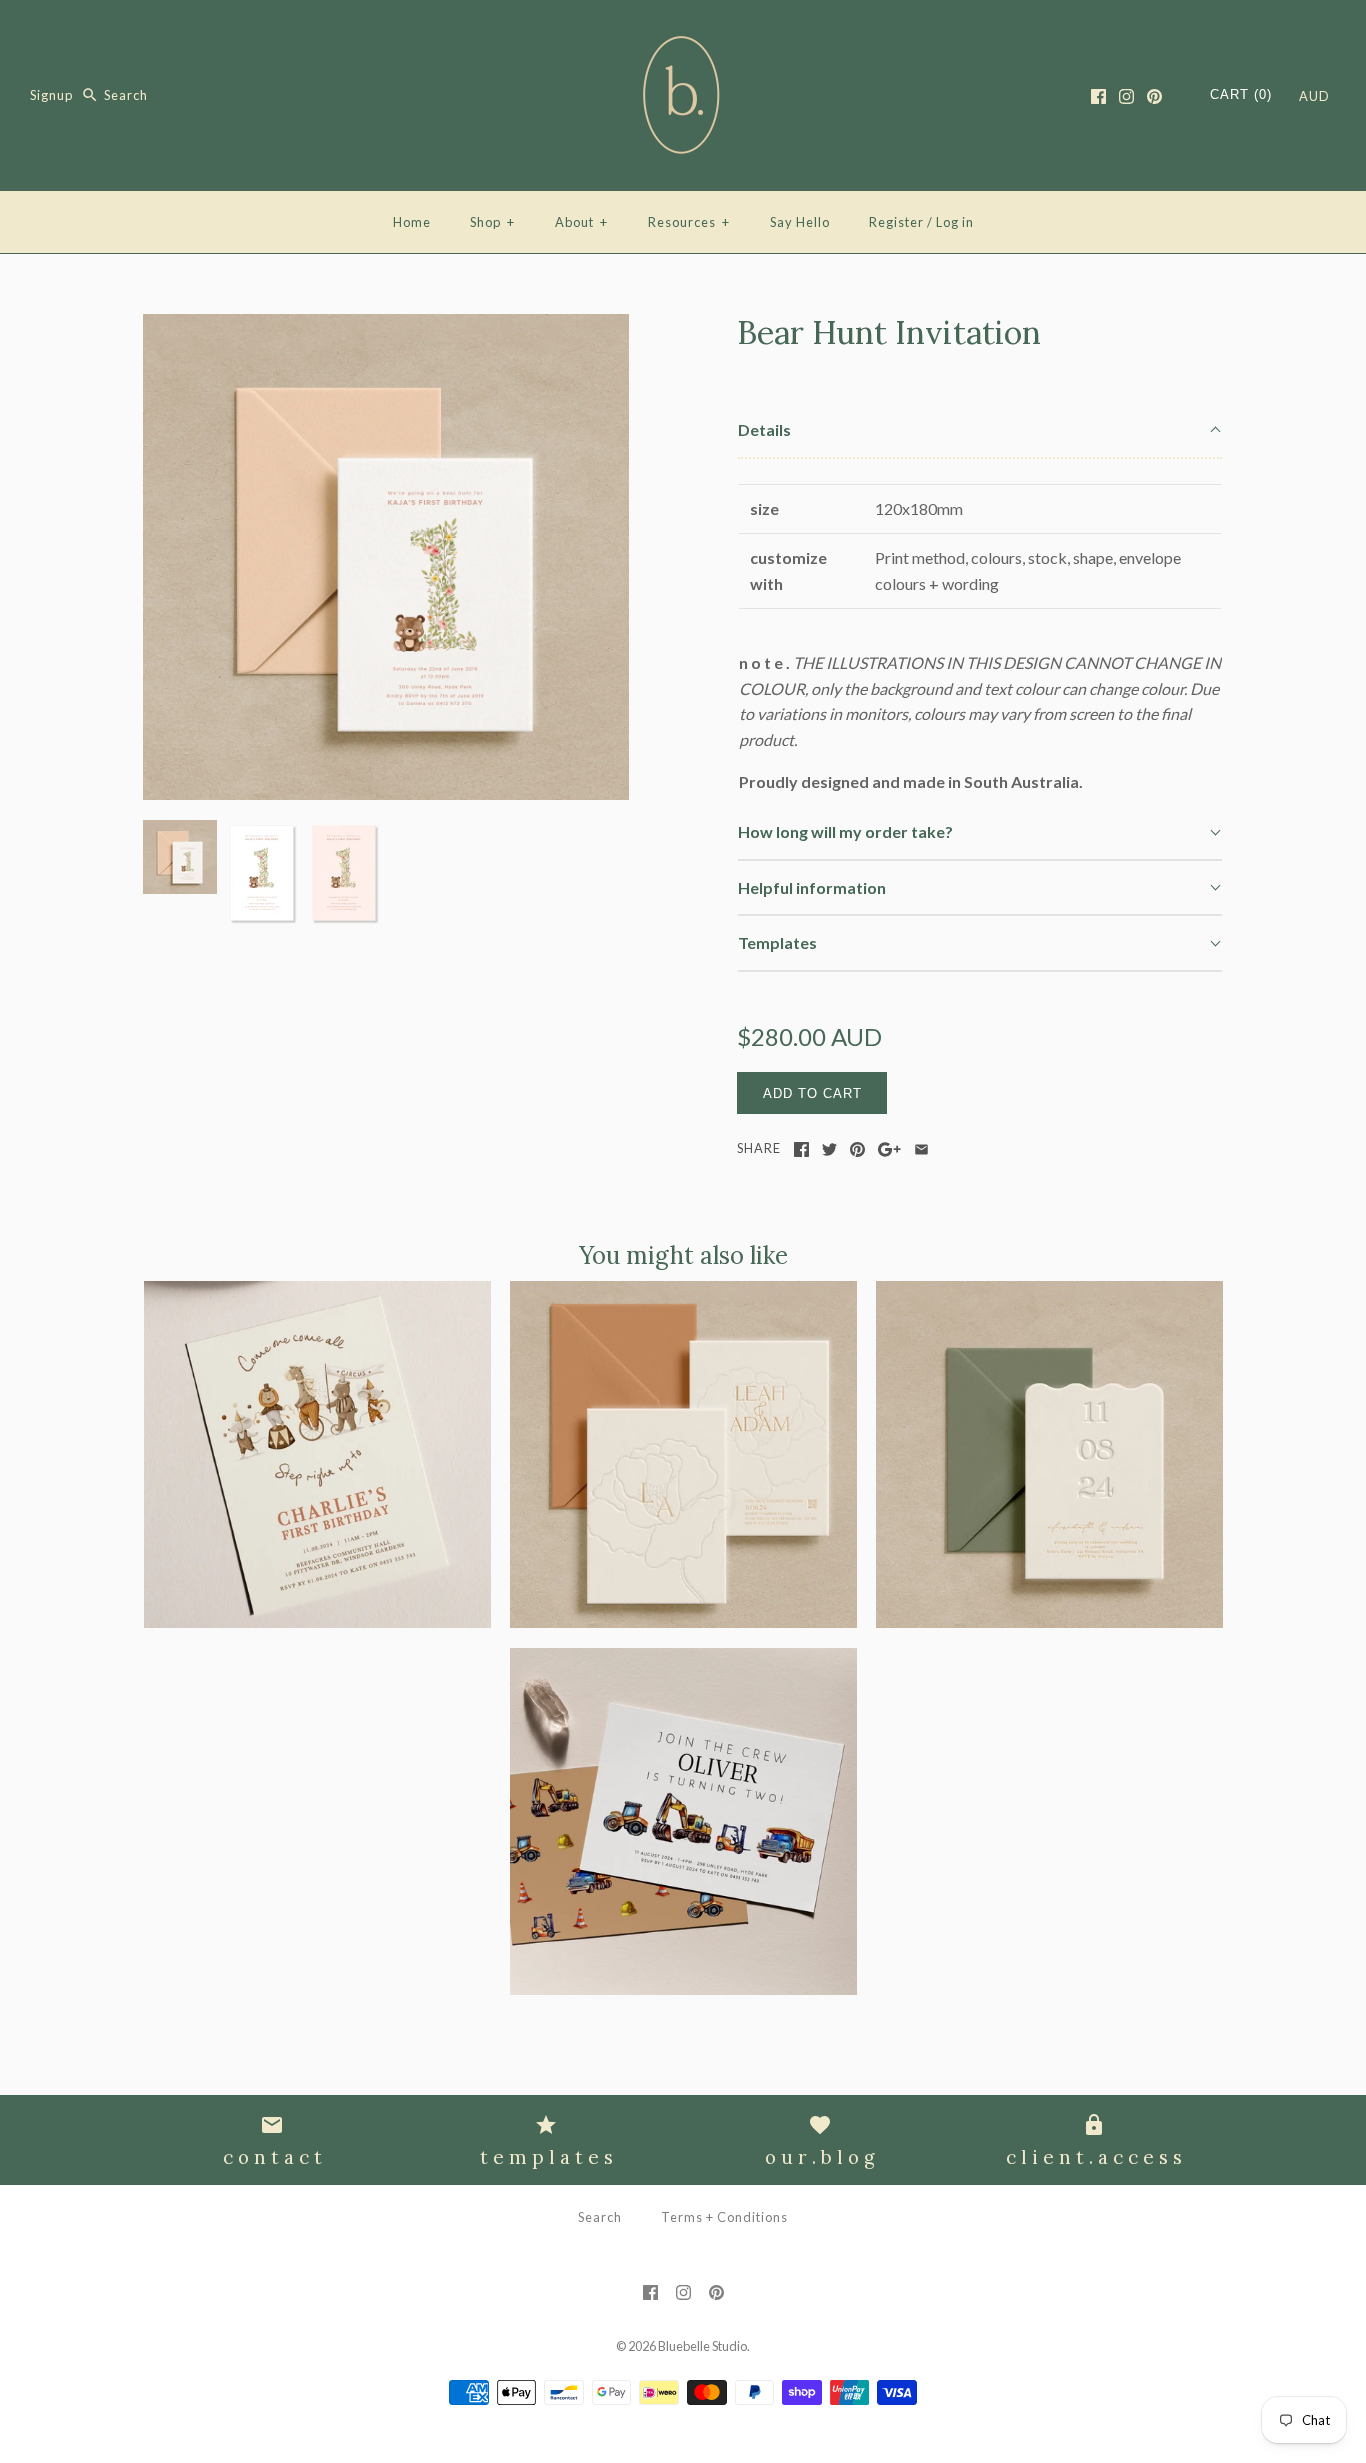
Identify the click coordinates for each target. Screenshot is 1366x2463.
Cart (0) (1241, 94)
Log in (955, 222)
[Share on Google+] (889, 1149)
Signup (51, 95)
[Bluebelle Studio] (683, 32)
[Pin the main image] (857, 1149)
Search (600, 2217)
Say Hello (800, 222)
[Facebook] (1098, 96)
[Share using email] (921, 1149)
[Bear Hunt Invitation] (386, 326)
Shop (492, 222)
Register (896, 222)
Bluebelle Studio (702, 2346)
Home (412, 222)
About (581, 222)
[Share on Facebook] (801, 1149)
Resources (689, 222)
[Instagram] (1126, 96)
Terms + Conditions (724, 2217)
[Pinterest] (1154, 96)
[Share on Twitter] (829, 1149)
